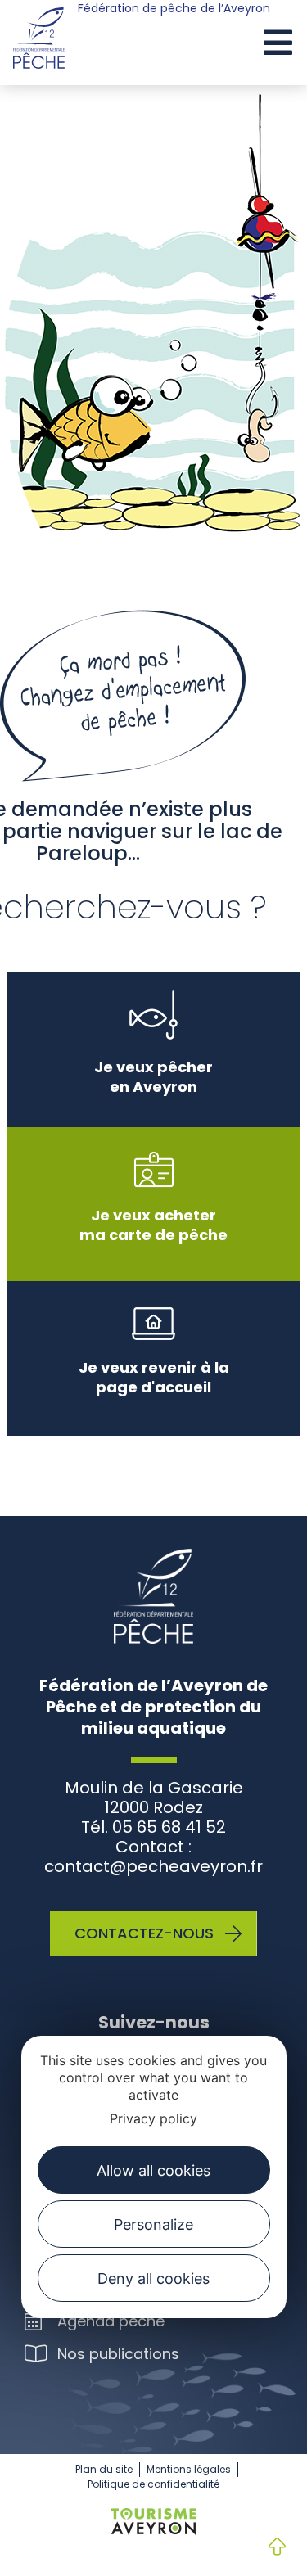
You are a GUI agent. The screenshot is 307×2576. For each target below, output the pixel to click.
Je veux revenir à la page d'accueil (154, 1377)
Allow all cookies (153, 2170)
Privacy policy (153, 2118)
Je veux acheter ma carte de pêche (153, 1225)
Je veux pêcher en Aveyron (153, 1077)
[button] (278, 44)
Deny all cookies (153, 2278)
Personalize (153, 2224)
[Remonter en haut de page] (264, 2548)
